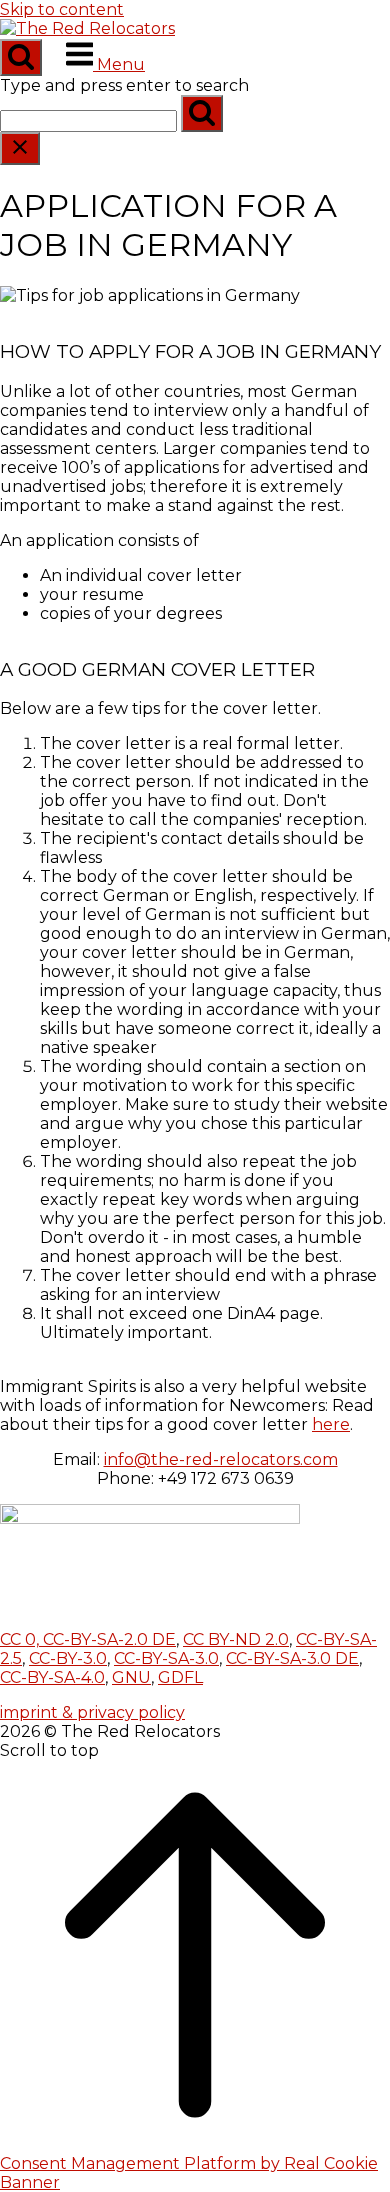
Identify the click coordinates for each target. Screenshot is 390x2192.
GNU (131, 1677)
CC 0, (21, 1639)
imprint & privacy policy (92, 1712)
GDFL (180, 1677)
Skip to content (62, 9)
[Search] (202, 113)
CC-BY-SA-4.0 (52, 1677)
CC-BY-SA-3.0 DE (292, 1658)
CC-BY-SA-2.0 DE (109, 1639)
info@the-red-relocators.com (221, 1459)
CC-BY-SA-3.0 (166, 1658)
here (331, 1424)
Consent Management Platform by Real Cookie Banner (189, 2173)
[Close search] (20, 148)
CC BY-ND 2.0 (236, 1639)
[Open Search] (21, 57)
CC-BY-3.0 (68, 1658)
